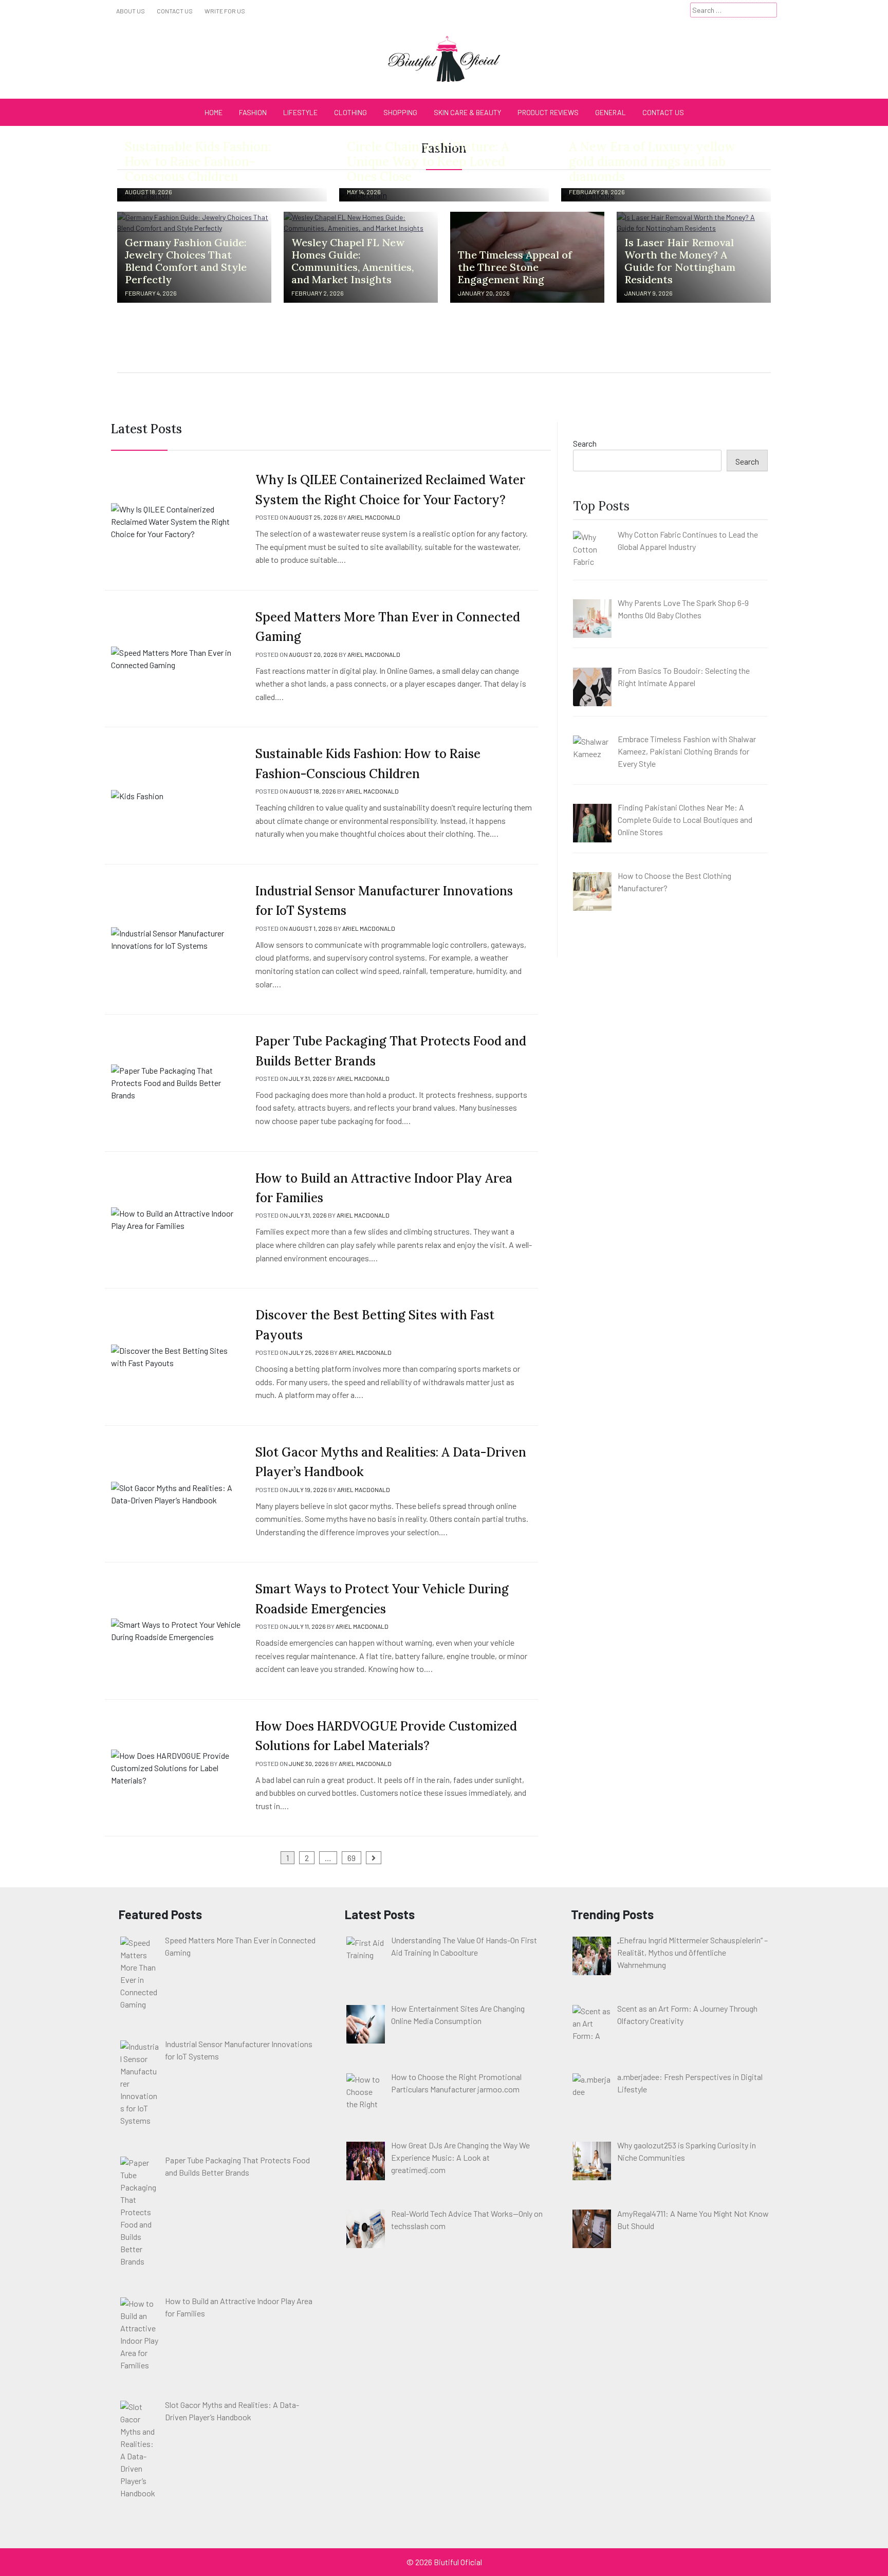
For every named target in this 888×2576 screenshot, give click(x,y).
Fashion (253, 112)
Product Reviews (548, 112)
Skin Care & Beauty (467, 112)
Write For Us (225, 11)
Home (214, 112)
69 (351, 1858)
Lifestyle (300, 112)
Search (585, 443)
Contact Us (175, 11)
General (610, 112)
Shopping (400, 112)
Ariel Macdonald (374, 517)
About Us (131, 11)
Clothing (350, 112)
